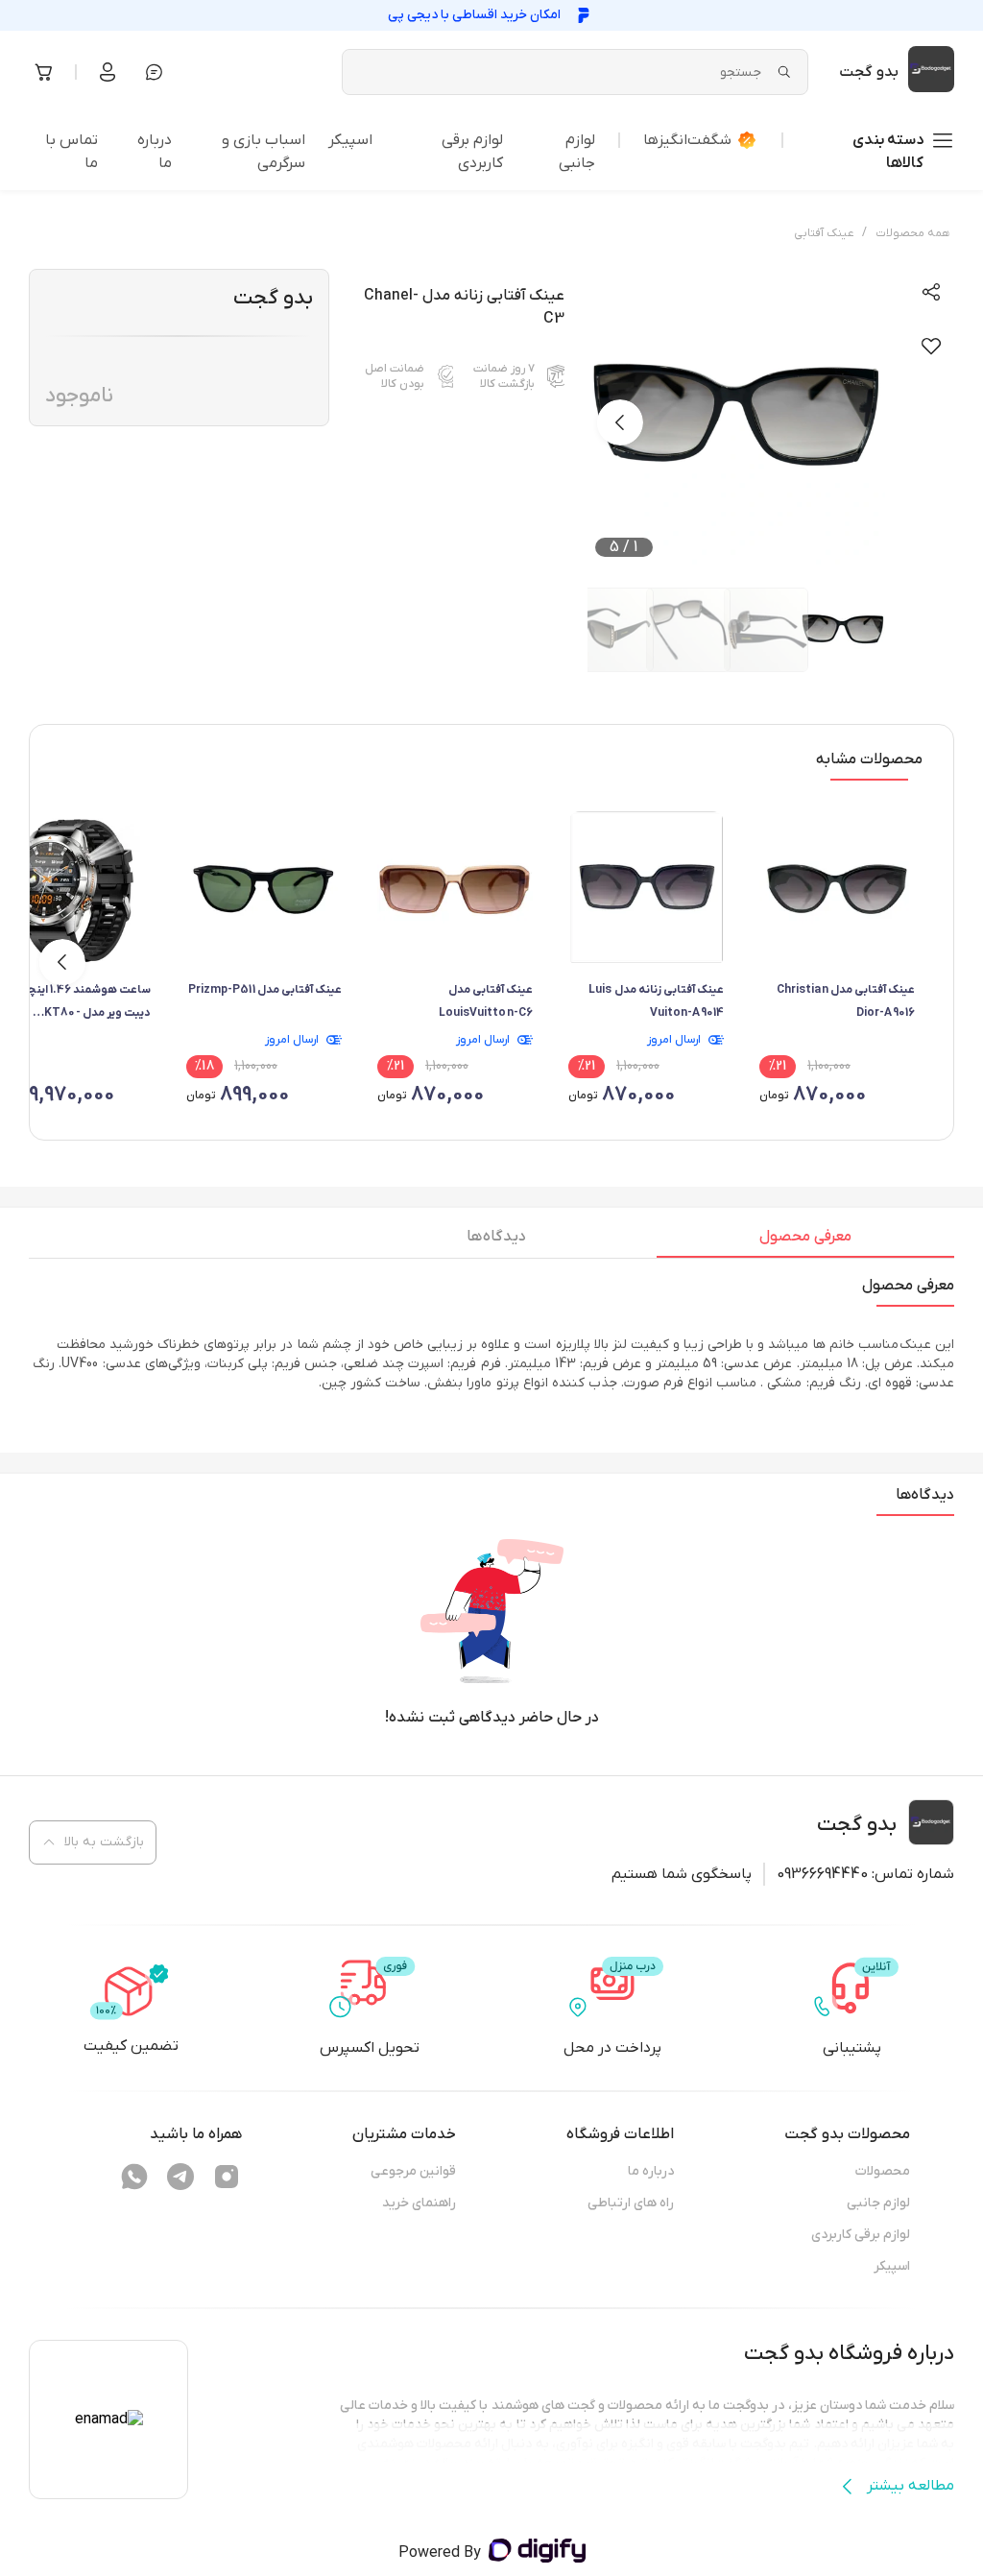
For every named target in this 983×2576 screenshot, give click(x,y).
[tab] (805, 1241)
